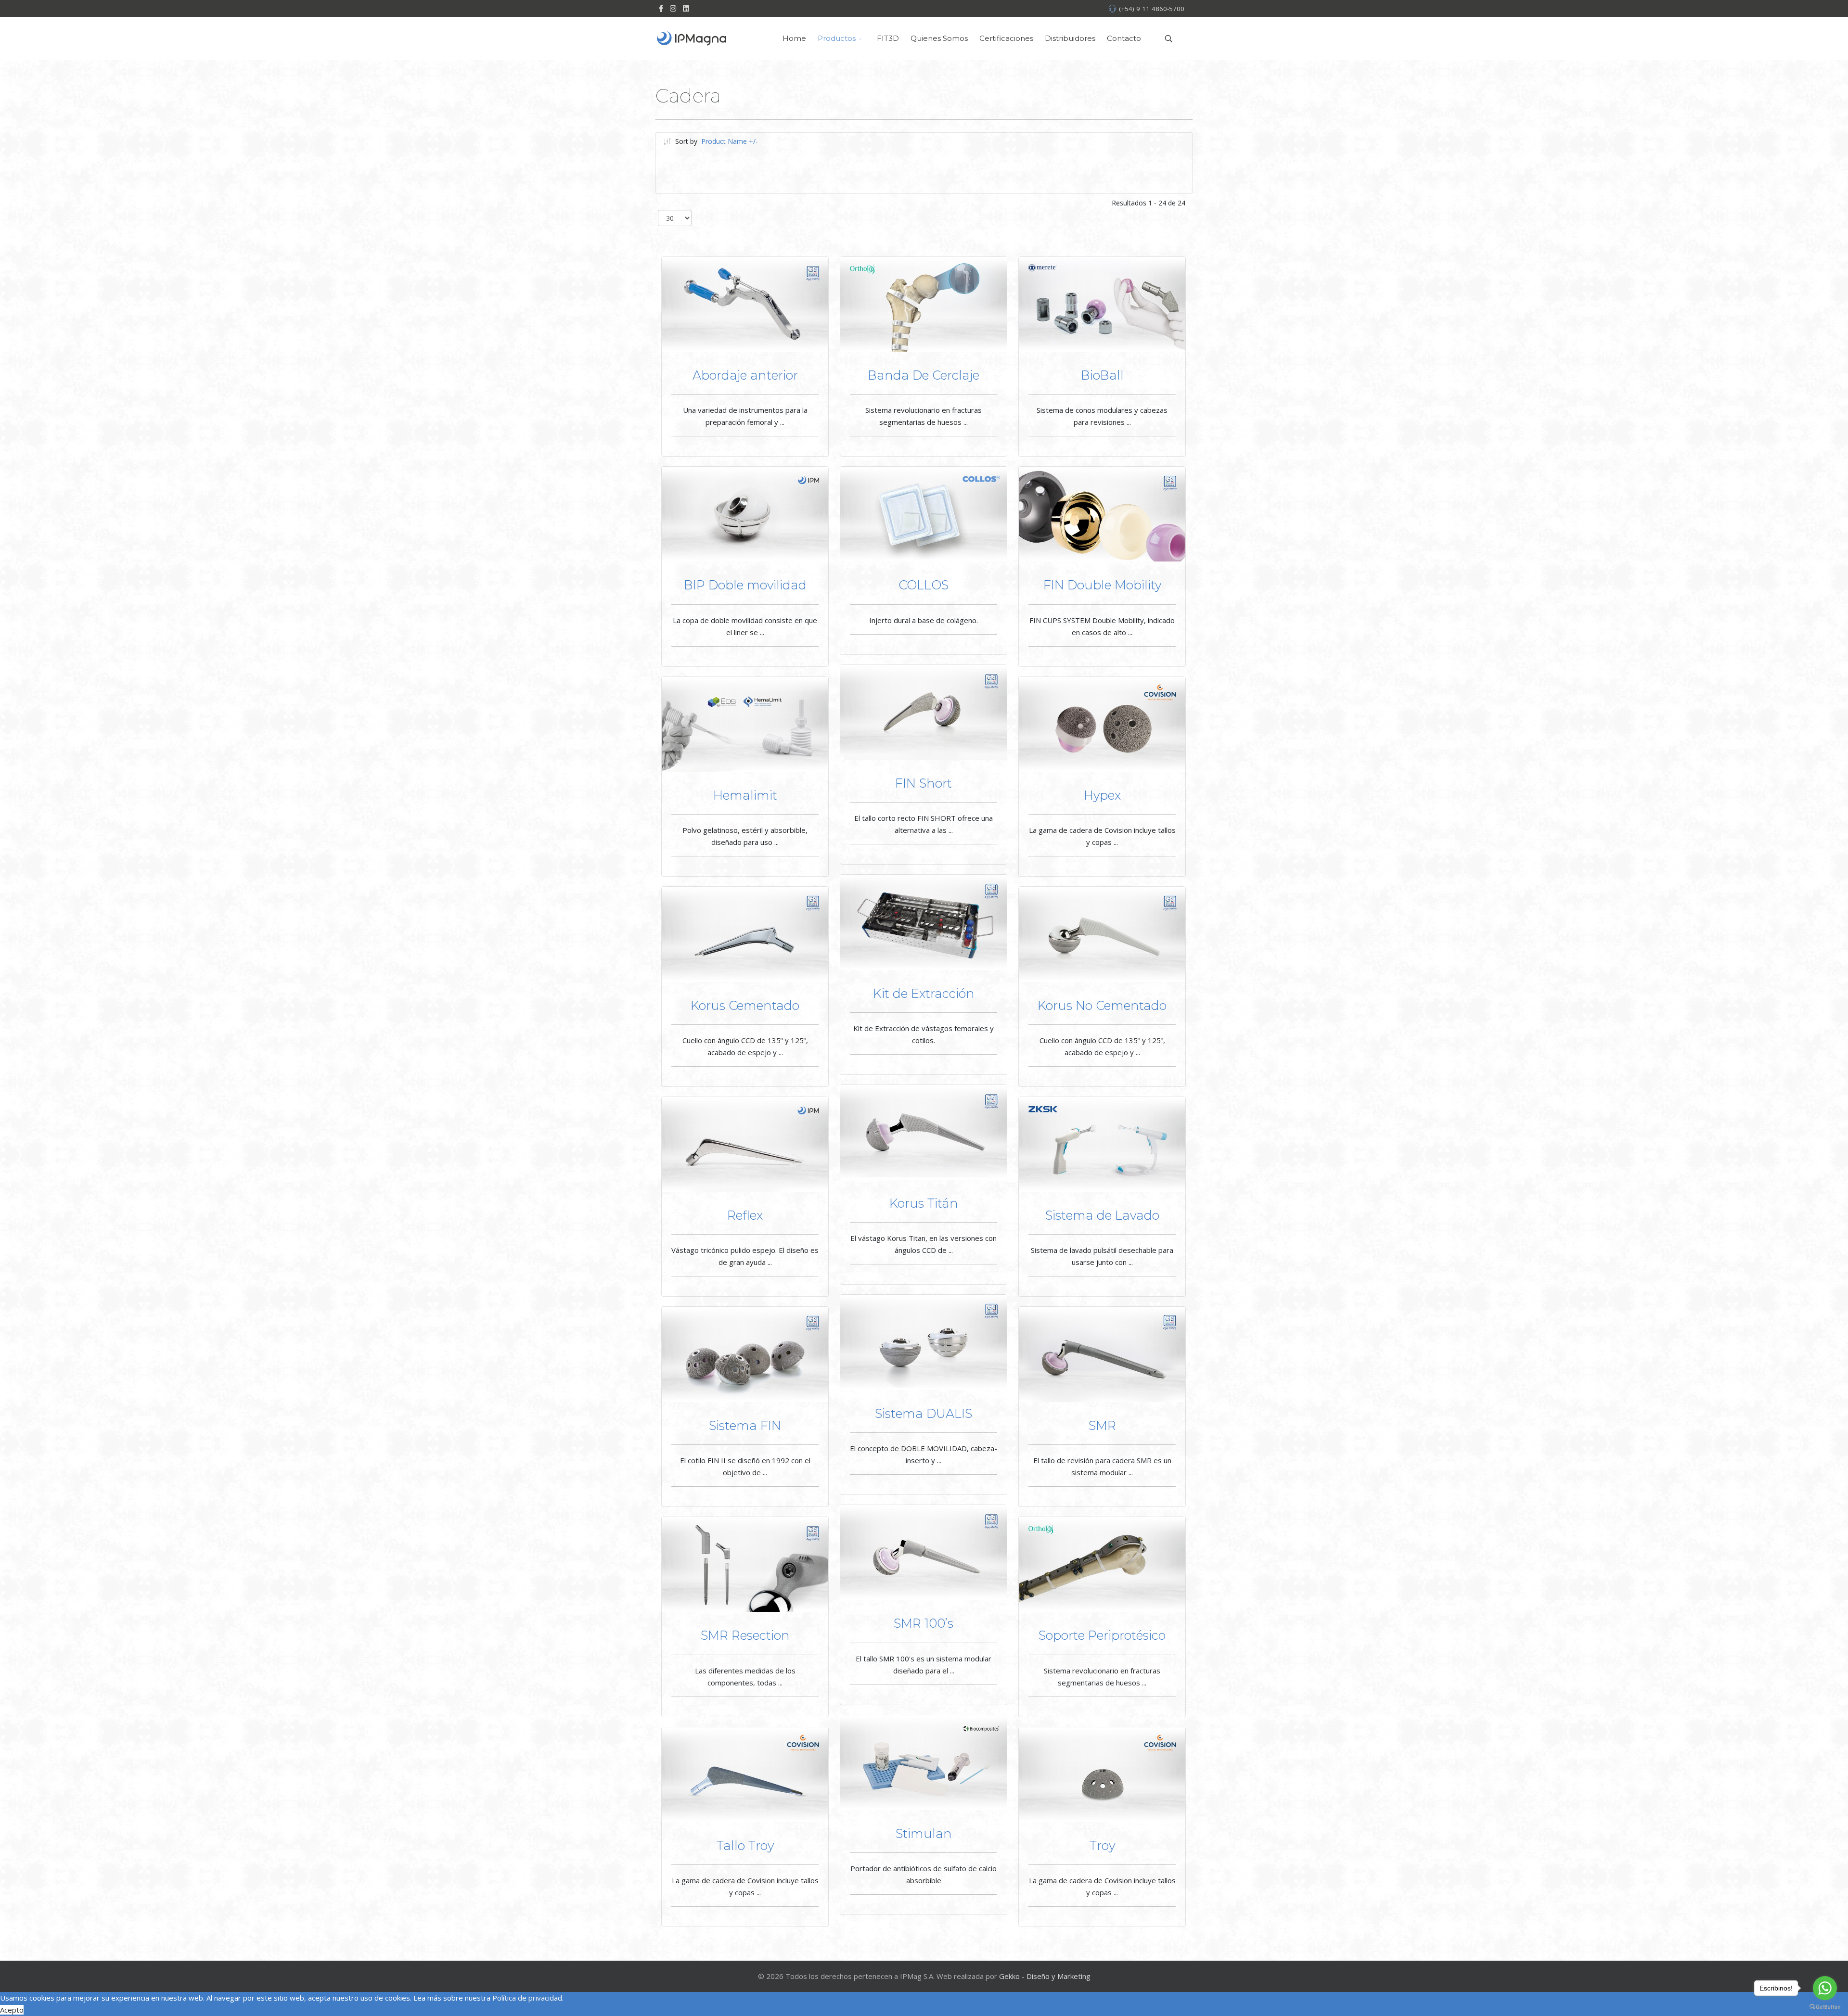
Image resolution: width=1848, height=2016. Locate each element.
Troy (1102, 1845)
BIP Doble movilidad (745, 585)
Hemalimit (745, 795)
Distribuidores (1070, 38)
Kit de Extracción (924, 993)
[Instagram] (673, 8)
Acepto (12, 2010)
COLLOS (924, 585)
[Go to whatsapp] (1825, 1988)
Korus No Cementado (1102, 1005)
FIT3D (888, 38)
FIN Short (924, 783)
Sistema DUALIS (924, 1413)
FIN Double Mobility (1102, 585)
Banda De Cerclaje (924, 375)
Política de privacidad (527, 1998)
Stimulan (924, 1833)
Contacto (1124, 38)
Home (794, 38)
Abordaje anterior (745, 375)
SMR (1102, 1425)
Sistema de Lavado (1102, 1215)
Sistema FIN (745, 1425)
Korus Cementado (745, 1005)
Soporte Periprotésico (1102, 1635)
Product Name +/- (730, 141)
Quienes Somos (939, 38)
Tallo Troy (745, 1845)
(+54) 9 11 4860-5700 (1152, 9)
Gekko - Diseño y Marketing (1045, 1976)
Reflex (745, 1215)
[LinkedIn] (686, 8)
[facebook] (661, 8)
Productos (837, 38)
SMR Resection (745, 1635)
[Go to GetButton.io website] (1825, 2006)
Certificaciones (1006, 38)
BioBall (1102, 375)
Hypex (1102, 795)
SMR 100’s (924, 1623)
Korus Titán (924, 1203)
